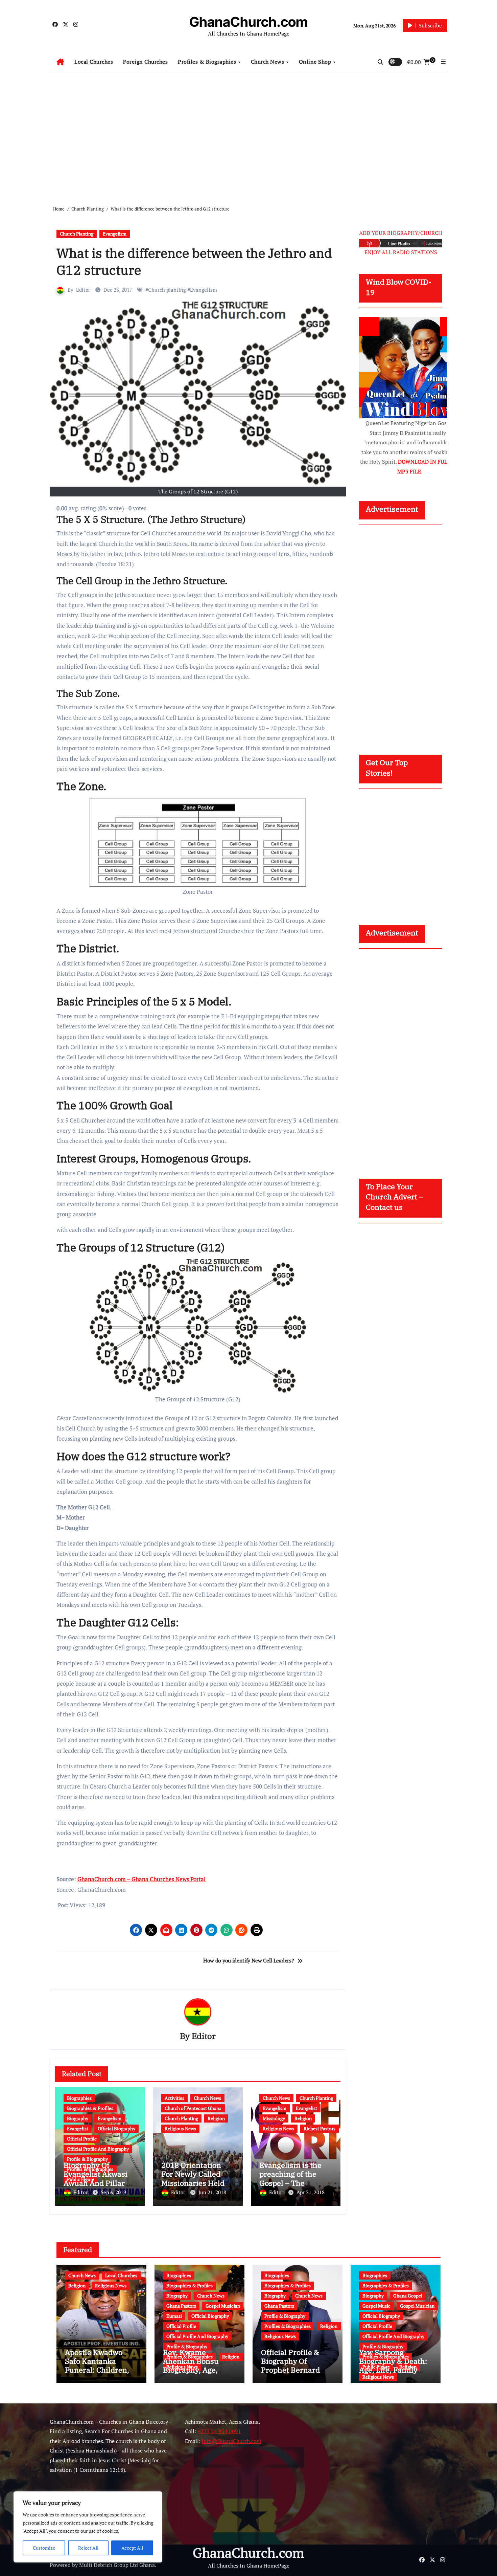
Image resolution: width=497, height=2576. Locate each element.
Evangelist (78, 2128)
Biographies (79, 2098)
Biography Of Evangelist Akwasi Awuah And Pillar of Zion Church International (98, 2183)
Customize (44, 2548)
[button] (443, 62)
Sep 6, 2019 (113, 2192)
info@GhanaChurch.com (232, 2441)
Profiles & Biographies (208, 62)
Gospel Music (376, 2306)
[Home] (60, 62)
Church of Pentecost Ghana (193, 2108)
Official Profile (82, 2139)
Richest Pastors (319, 2128)
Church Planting (77, 234)
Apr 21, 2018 (311, 2192)
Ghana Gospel (408, 2296)
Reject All (88, 2548)
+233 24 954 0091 (219, 2431)
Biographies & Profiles (90, 2108)
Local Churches (94, 62)
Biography (78, 2118)
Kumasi (174, 2316)
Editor (83, 290)
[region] (88, 2527)
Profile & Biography (87, 2159)
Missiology (274, 2118)
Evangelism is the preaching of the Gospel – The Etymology (290, 2178)
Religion (216, 2118)
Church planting (167, 290)
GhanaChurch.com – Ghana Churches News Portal (141, 1879)
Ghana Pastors (181, 2306)
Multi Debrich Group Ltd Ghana (117, 2565)
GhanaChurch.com (249, 22)
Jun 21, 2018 (212, 2192)
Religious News (180, 2128)
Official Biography (116, 2128)
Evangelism (115, 234)
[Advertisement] (249, 134)
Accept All (132, 2548)
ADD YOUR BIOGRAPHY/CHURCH (401, 233)
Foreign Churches (145, 62)
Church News (268, 62)
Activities (174, 2098)
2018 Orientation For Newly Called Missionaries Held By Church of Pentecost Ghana (193, 2183)
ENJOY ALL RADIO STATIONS (401, 252)
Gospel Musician (223, 2306)
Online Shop (316, 62)
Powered (60, 2565)
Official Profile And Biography (98, 2149)
